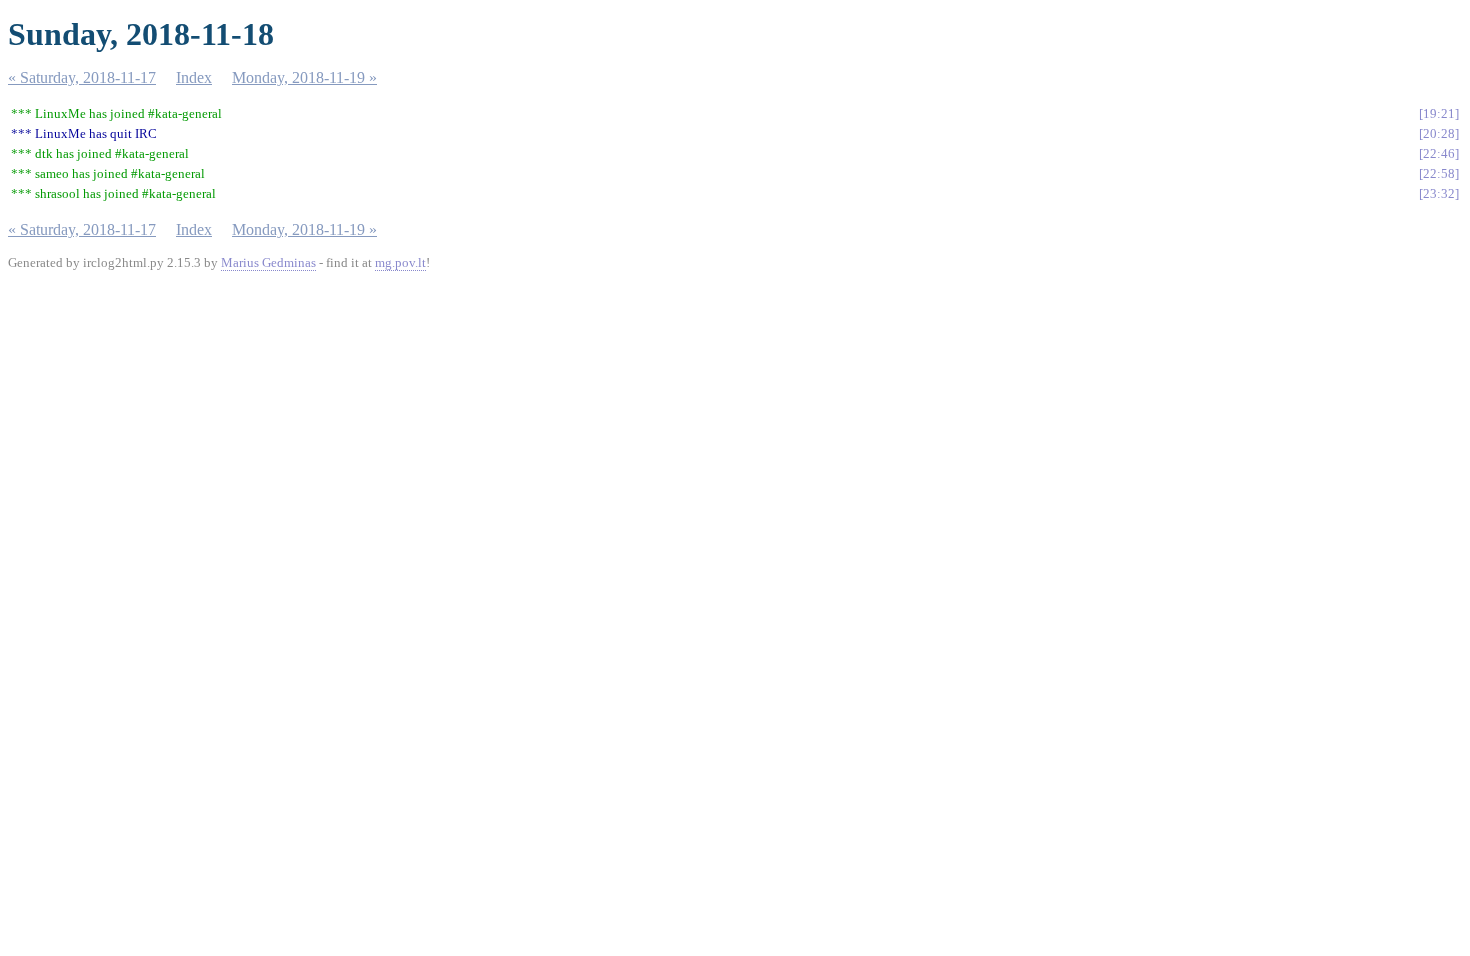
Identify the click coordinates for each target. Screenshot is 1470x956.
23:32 (1439, 193)
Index (194, 77)
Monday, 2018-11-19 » (304, 77)
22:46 (1439, 153)
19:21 (1439, 113)
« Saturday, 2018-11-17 (82, 77)
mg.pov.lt (400, 262)
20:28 (1439, 133)
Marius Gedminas (268, 262)
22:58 (1439, 173)
